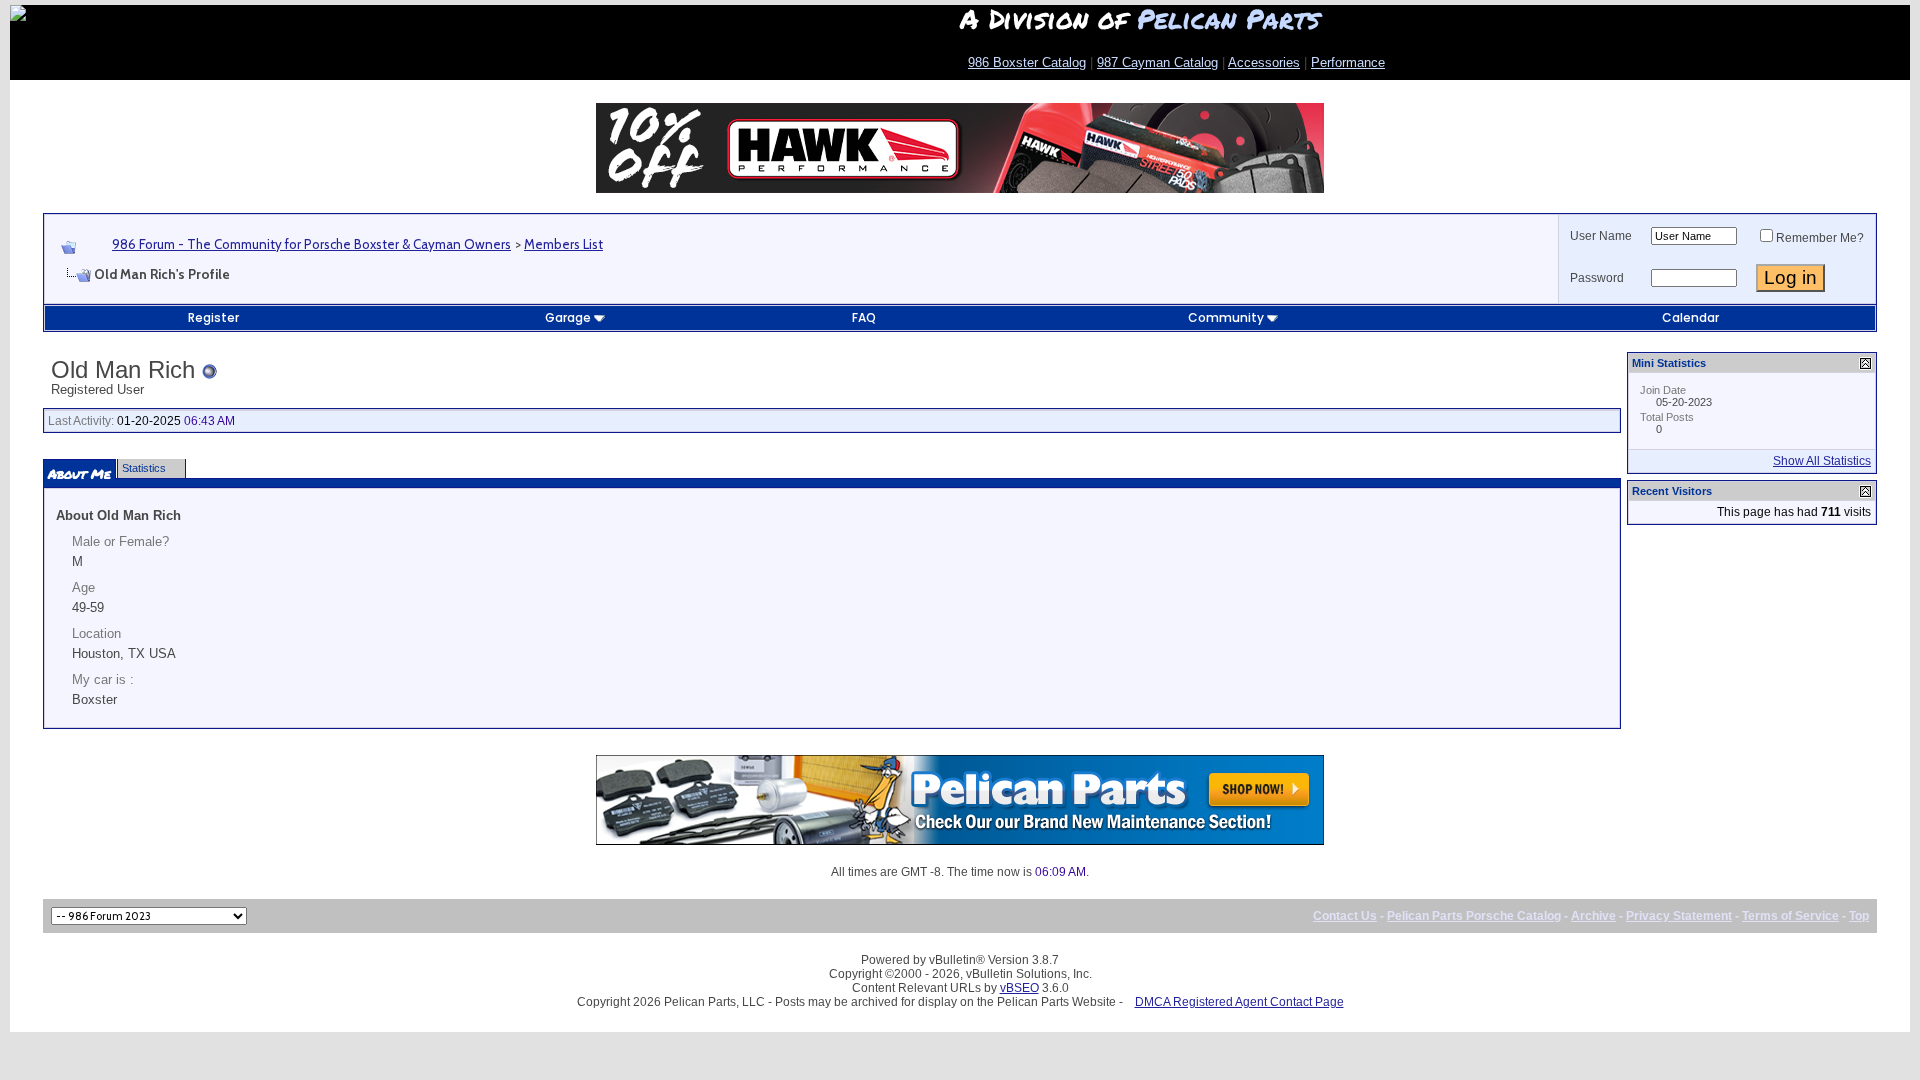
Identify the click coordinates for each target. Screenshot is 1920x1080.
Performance (1348, 62)
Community (1226, 317)
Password (1597, 278)
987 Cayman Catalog (1157, 62)
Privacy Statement (1679, 916)
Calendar (1690, 317)
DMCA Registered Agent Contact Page (1239, 1002)
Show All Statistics (1822, 461)
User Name (1601, 236)
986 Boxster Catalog (1027, 62)
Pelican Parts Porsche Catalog (1474, 916)
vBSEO (1019, 988)
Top (1859, 916)
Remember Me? (1820, 238)
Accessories (1264, 62)
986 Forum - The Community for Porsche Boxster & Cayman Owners (311, 244)
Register (213, 317)
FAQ (864, 317)
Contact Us (1345, 916)
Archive (1593, 916)
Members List (563, 244)
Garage (568, 317)
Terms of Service (1790, 916)
